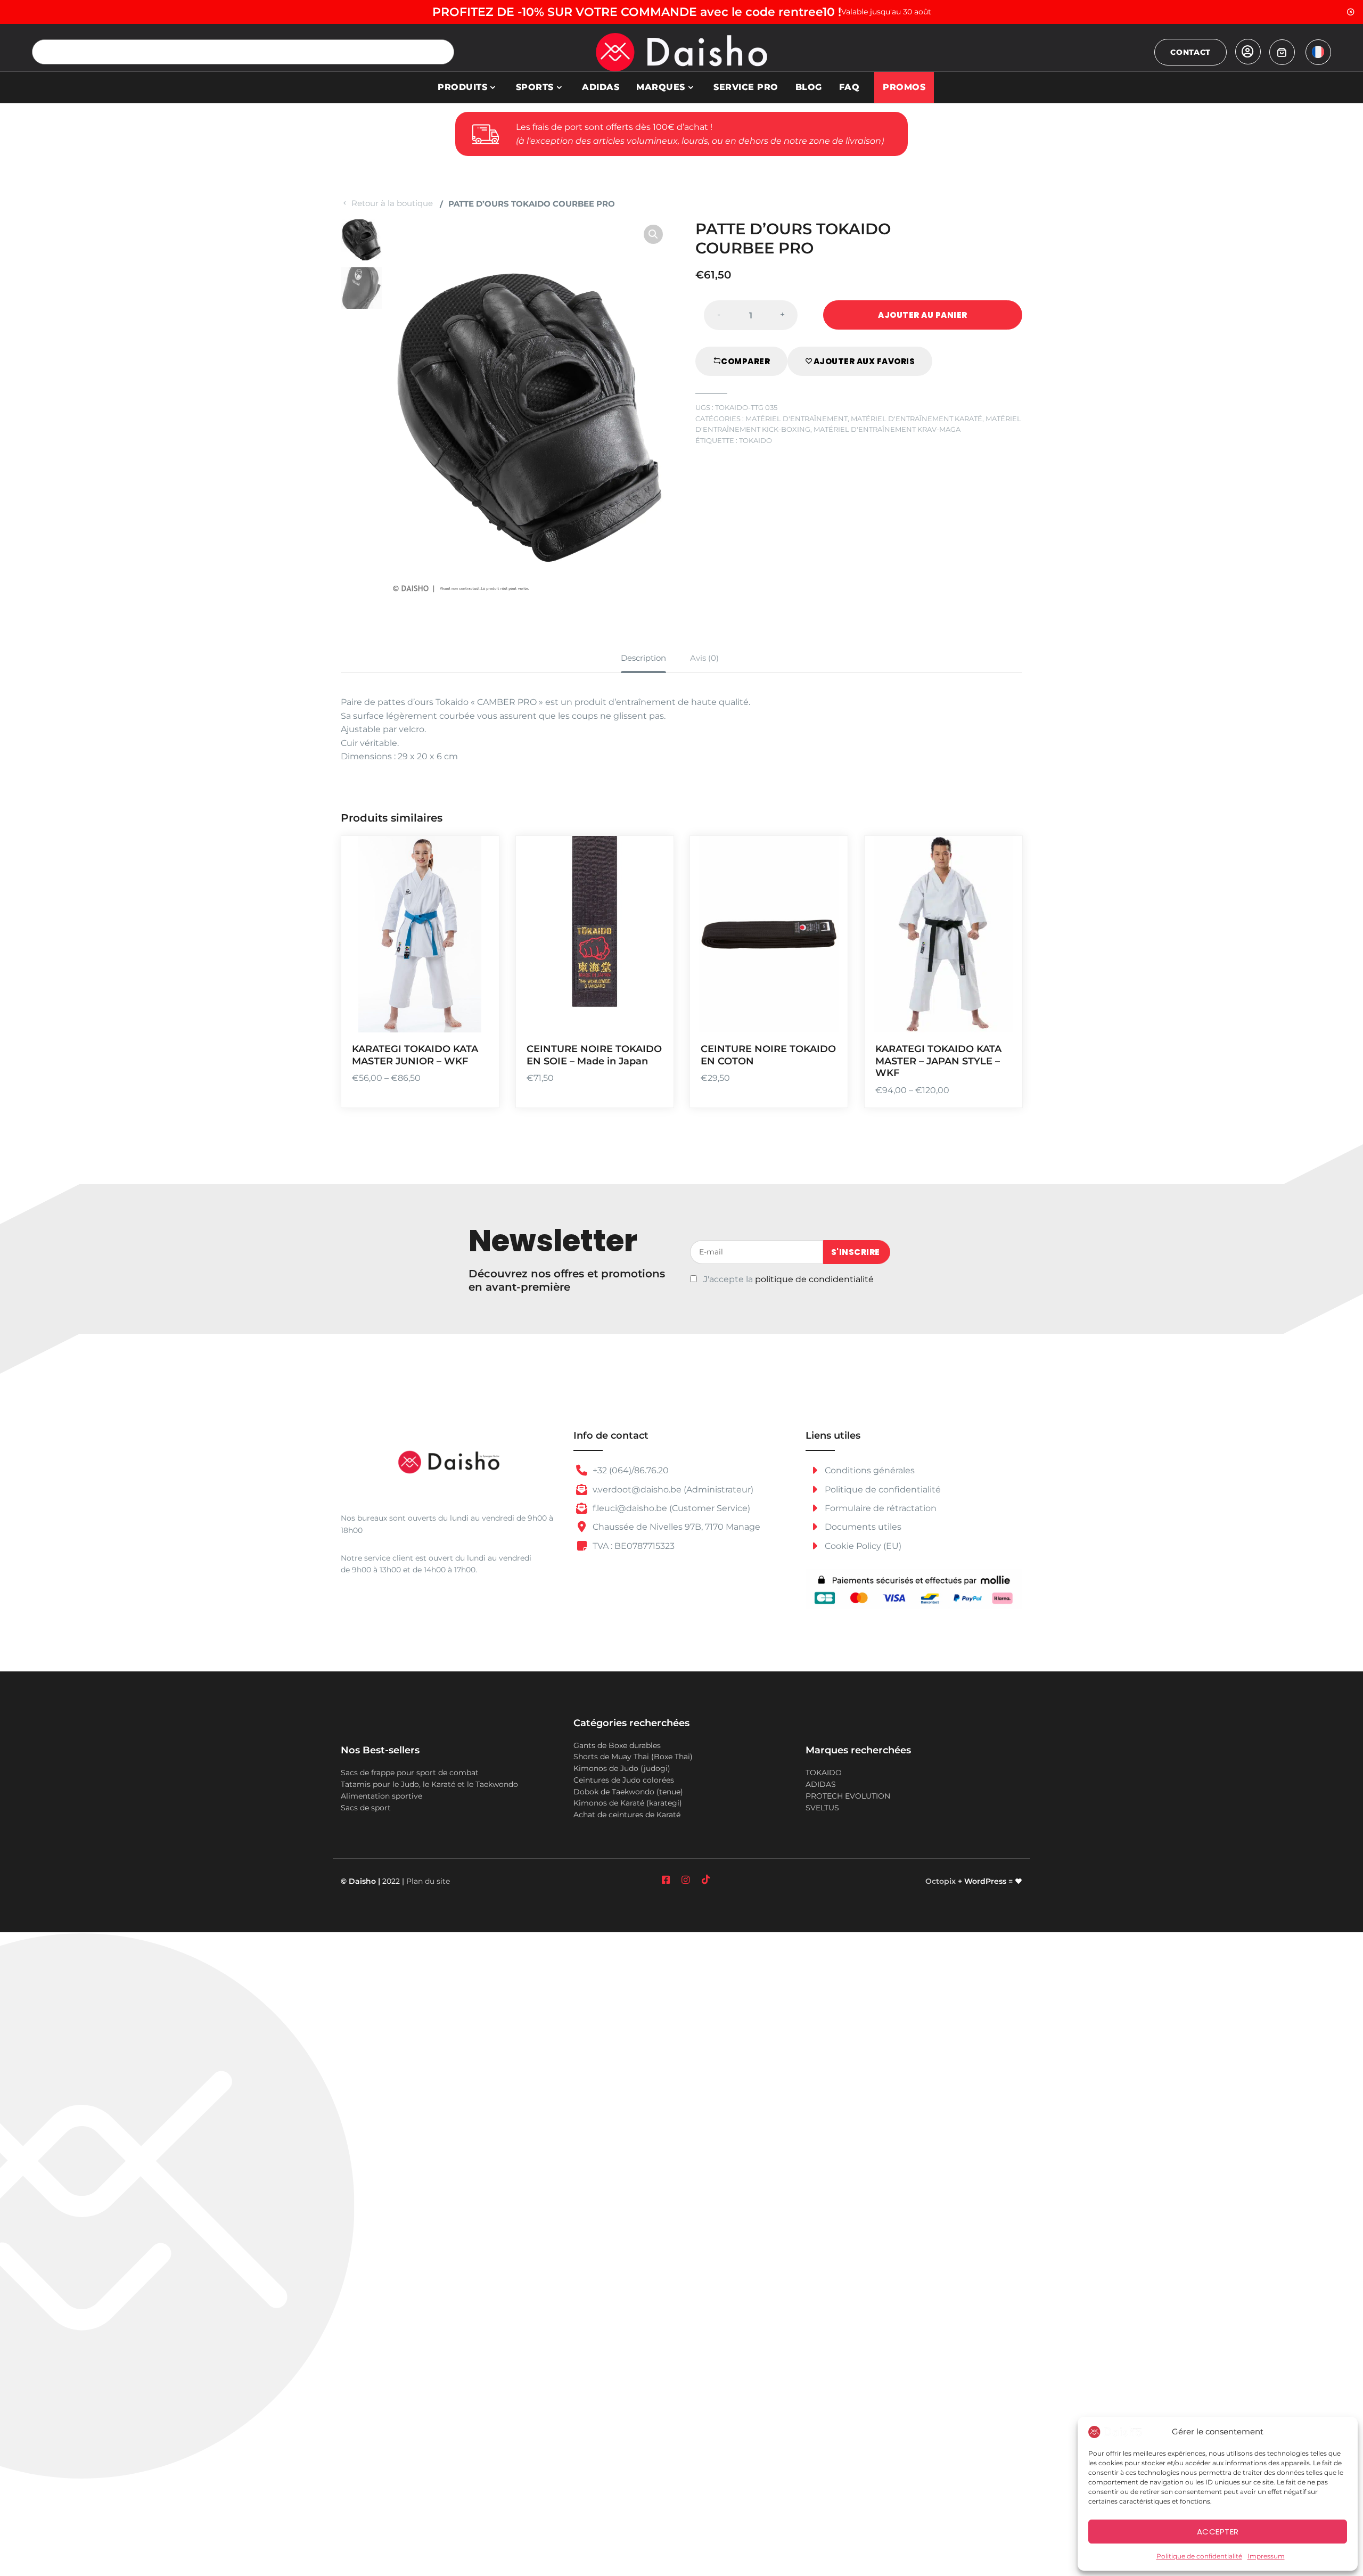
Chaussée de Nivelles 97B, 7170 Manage (675, 1527)
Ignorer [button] (1351, 12)
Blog (809, 87)
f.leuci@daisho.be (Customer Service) (670, 1508)
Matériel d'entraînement (797, 419)
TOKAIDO (756, 441)
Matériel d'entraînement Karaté (917, 419)
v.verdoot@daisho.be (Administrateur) (672, 1490)
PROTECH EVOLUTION (848, 1796)
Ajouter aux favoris (864, 361)
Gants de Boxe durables (617, 1745)
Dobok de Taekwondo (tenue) (628, 1792)
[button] (653, 234)
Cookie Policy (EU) (862, 1546)
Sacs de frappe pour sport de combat (410, 1773)
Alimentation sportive (381, 1796)
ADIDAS (821, 1784)
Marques (661, 87)
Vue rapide (477, 1017)
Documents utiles (862, 1527)
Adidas (601, 87)
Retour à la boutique (392, 203)
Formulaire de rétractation (880, 1508)
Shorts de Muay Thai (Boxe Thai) (633, 1757)
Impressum (1266, 2556)
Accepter (1218, 2532)
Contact (1190, 52)
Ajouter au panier (923, 315)
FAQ (849, 87)
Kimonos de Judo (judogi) (622, 1768)
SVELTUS (822, 1808)
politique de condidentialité (814, 1279)
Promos (904, 87)
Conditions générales (869, 1470)
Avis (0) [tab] (704, 658)
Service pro (746, 87)
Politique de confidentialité (1199, 2556)
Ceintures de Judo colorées (624, 1780)
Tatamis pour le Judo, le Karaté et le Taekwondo (429, 1784)
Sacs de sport (366, 1808)
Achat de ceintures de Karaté (627, 1815)
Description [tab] (643, 658)
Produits (462, 87)
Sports (535, 87)
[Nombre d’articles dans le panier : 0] (1282, 52)
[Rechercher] (442, 52)
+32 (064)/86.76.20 (630, 1470)
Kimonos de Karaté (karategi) (628, 1803)
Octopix (941, 1881)
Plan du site (428, 1881)
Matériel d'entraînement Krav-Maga (887, 429)
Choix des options (477, 955)
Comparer (745, 361)
